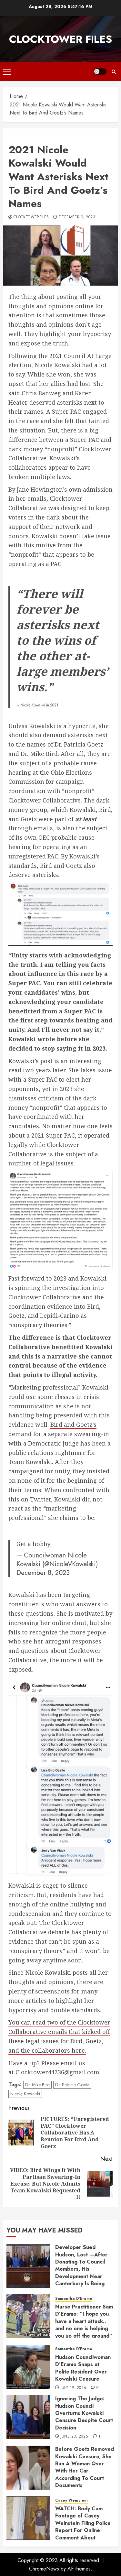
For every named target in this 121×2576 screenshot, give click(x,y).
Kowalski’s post (30, 1061)
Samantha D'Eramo (74, 2299)
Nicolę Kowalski (25, 2094)
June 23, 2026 (75, 2437)
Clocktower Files (60, 39)
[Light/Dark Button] (100, 71)
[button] (7, 71)
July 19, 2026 (74, 2388)
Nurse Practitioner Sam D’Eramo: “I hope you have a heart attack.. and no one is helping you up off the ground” (84, 2321)
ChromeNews (44, 2569)
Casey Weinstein (71, 2500)
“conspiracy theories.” (40, 1325)
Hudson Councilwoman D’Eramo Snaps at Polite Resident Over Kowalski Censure (83, 2368)
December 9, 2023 (77, 217)
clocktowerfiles (31, 217)
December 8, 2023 (43, 1573)
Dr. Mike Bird (37, 2085)
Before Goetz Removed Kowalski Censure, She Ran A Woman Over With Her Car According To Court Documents (85, 2467)
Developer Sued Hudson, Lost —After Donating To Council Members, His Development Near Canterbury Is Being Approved (81, 2269)
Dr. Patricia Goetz (72, 2085)
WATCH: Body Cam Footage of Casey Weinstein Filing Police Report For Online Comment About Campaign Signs (83, 2527)
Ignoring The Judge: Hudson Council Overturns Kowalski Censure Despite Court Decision (84, 2413)
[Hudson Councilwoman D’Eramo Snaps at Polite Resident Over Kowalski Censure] (28, 2367)
